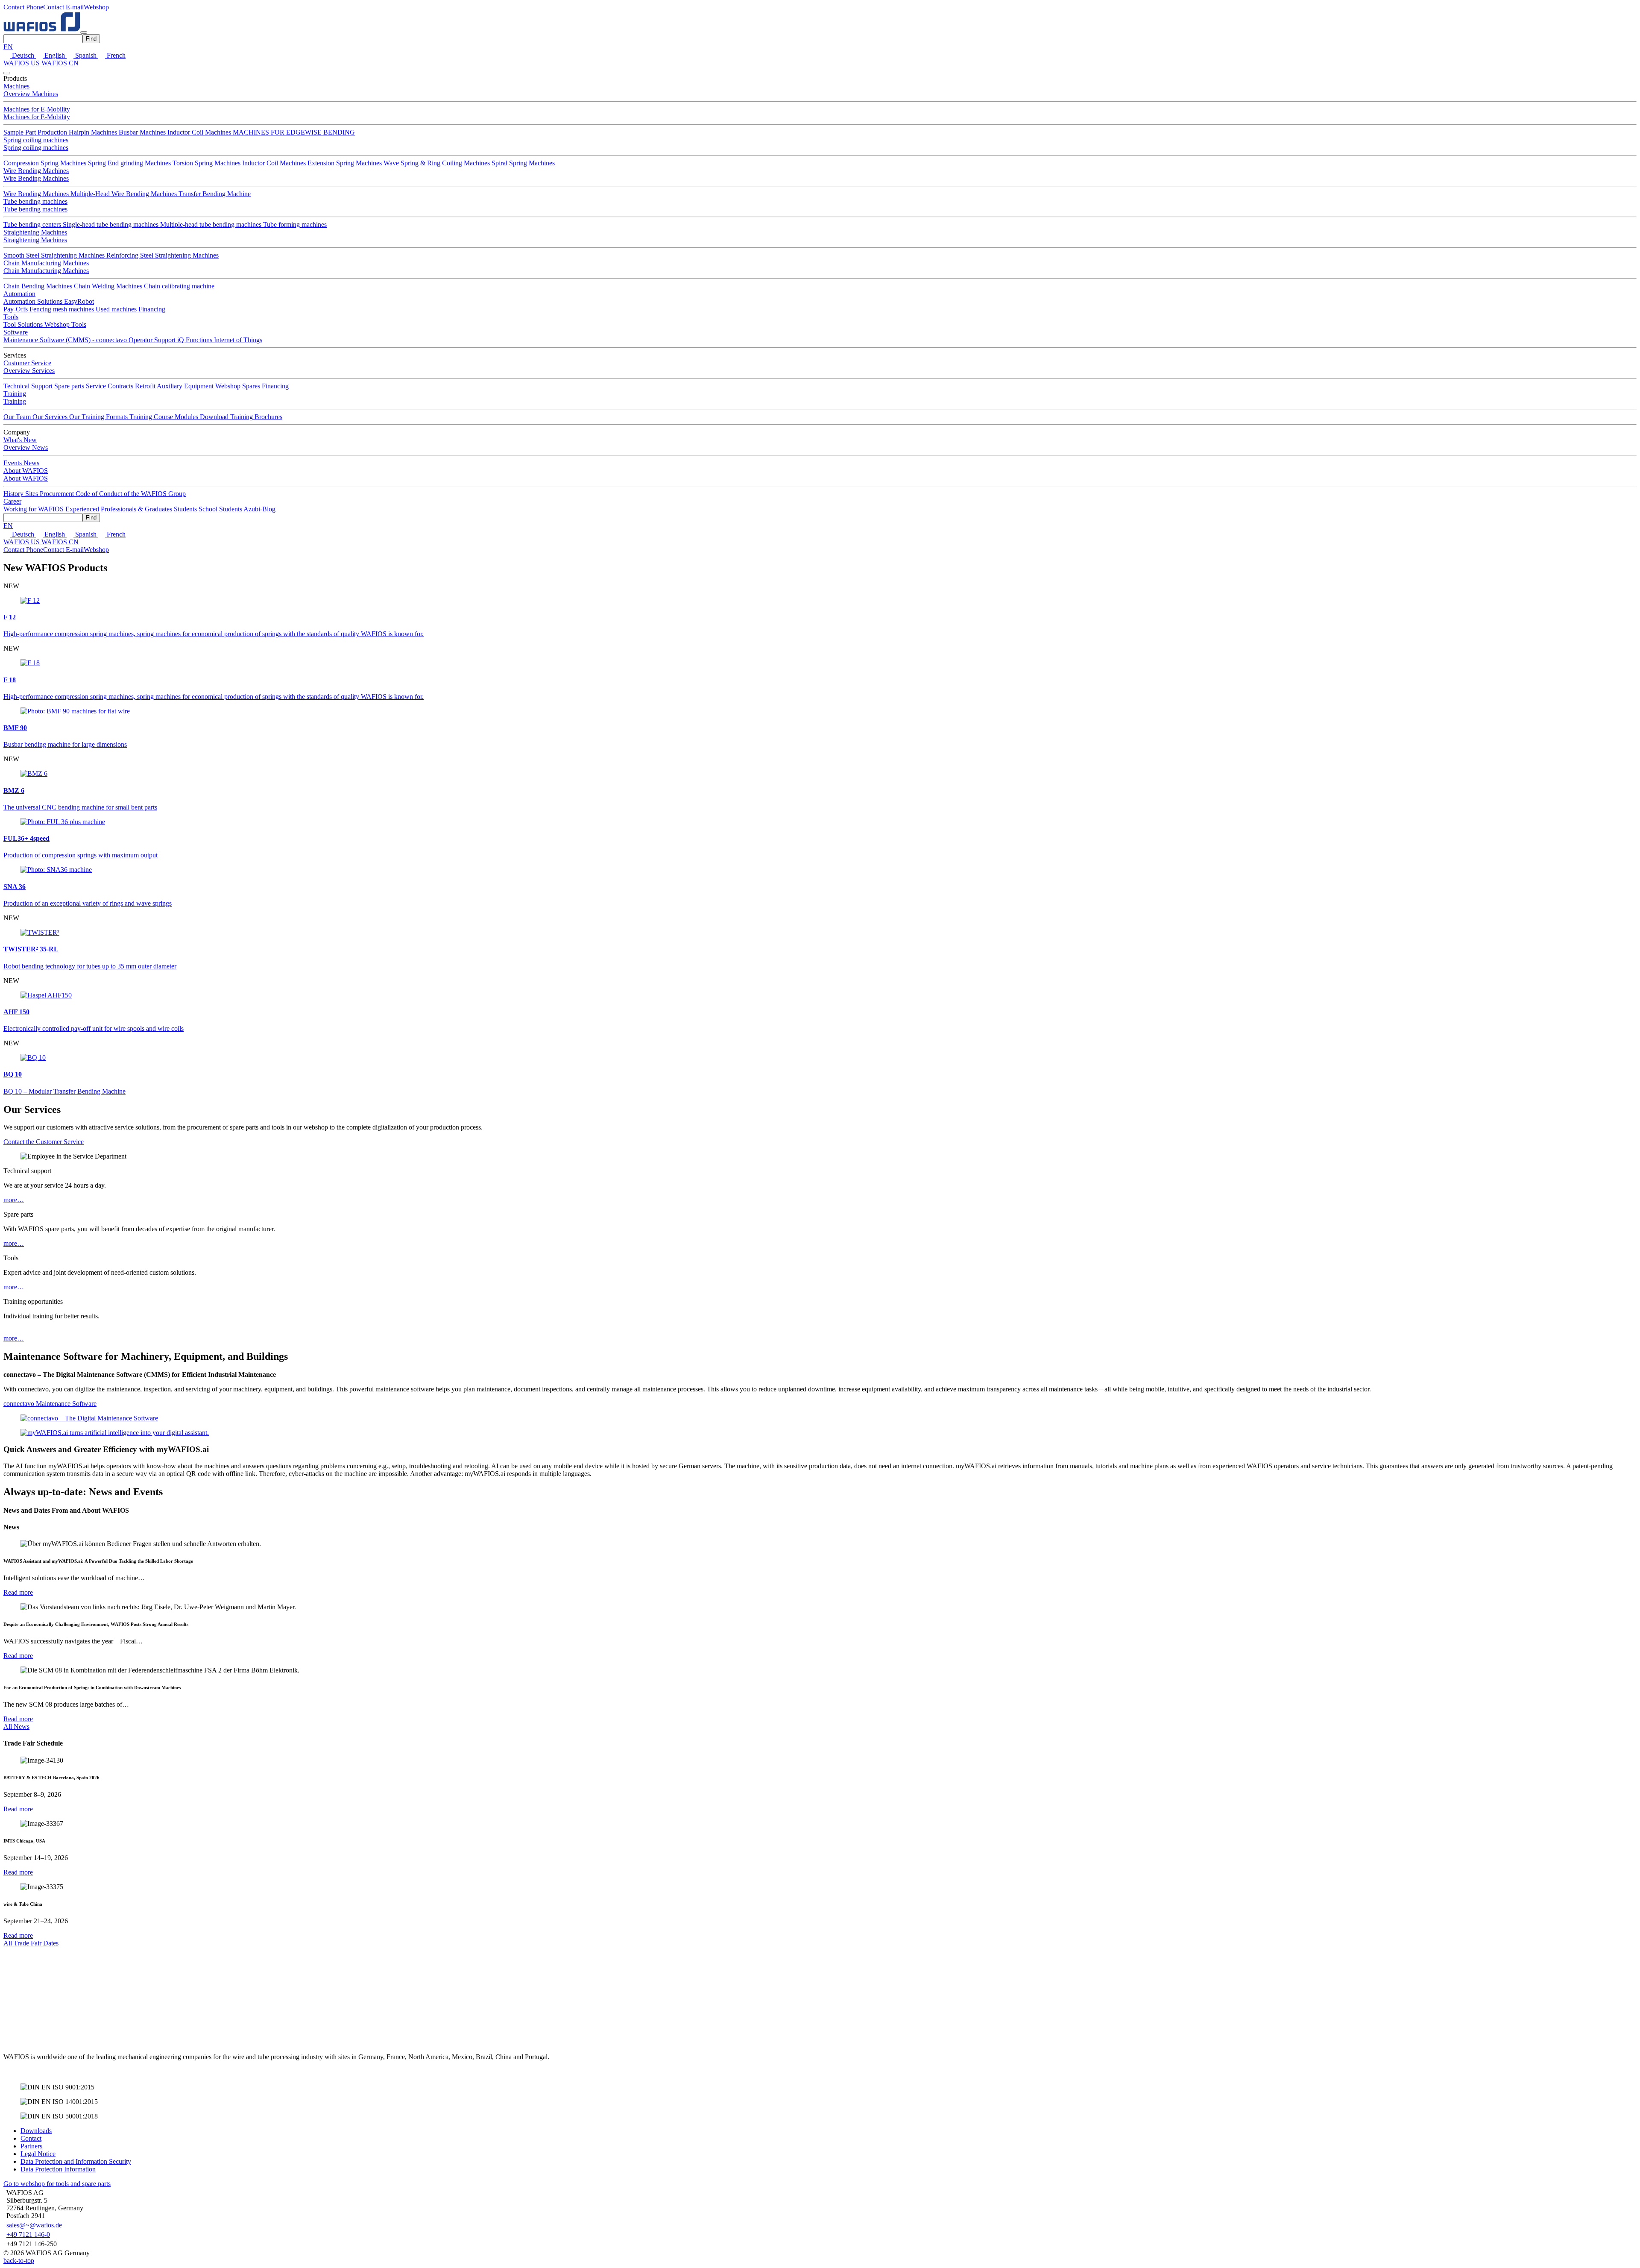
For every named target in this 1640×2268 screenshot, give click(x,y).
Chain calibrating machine (179, 286)
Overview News (26, 447)
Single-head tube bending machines (111, 224)
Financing (152, 309)
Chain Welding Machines (109, 286)
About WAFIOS (26, 478)
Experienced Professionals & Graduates (120, 509)
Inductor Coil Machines (200, 132)
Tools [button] (11, 317)
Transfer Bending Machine (215, 194)
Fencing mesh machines (63, 309)
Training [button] (15, 394)
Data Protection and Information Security (76, 2161)
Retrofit (146, 386)
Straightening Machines (35, 232)
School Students (221, 509)
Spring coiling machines (36, 140)
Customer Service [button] (27, 363)
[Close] (7, 73)
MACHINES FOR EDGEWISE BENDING (294, 132)
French (115, 55)
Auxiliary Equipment (186, 386)
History (14, 494)
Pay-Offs (16, 309)
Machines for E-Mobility (37, 109)
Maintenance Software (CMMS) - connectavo (66, 340)
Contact (31, 2138)
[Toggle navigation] (84, 32)
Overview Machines (31, 94)
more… (14, 1200)
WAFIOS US (22, 63)
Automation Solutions (34, 301)
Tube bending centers (33, 224)
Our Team (18, 417)
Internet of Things (238, 340)
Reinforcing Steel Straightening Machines (163, 255)
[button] (23, 7)
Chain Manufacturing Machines (46, 263)
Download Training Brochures (241, 417)
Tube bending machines (35, 201)
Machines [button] (16, 86)
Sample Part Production (36, 132)
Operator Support (153, 340)
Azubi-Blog (259, 509)
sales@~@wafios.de (34, 2225)
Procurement (58, 494)
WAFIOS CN (60, 63)
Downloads (36, 2131)
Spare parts (70, 386)
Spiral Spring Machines (523, 163)
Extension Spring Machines (346, 163)
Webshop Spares (239, 386)
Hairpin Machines (94, 132)
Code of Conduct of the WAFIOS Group (131, 494)
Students (186, 509)
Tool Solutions (24, 324)
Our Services (51, 417)
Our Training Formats (99, 417)
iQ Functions (196, 340)
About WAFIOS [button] (26, 471)
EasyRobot (79, 301)
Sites (32, 494)
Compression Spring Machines (46, 163)
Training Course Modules (165, 417)
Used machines (117, 309)
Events (13, 463)
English (55, 55)
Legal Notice (38, 2154)
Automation (19, 294)
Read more (18, 1592)
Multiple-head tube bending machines (212, 224)
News (31, 463)
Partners (31, 2146)
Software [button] (16, 332)
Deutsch (23, 55)
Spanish (86, 55)
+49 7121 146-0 (28, 2234)
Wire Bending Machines (36, 171)
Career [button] (12, 501)
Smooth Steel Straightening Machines (55, 255)
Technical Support (29, 386)
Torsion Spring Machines (207, 163)
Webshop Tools (65, 324)
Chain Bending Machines (39, 286)
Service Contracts (110, 386)
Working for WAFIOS (34, 509)
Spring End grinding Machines (130, 163)
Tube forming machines (295, 224)
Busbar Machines (143, 132)
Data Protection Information (58, 2169)
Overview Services (29, 371)
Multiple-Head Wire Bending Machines (124, 194)
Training (15, 401)
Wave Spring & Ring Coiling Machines (438, 163)
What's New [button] (20, 440)
